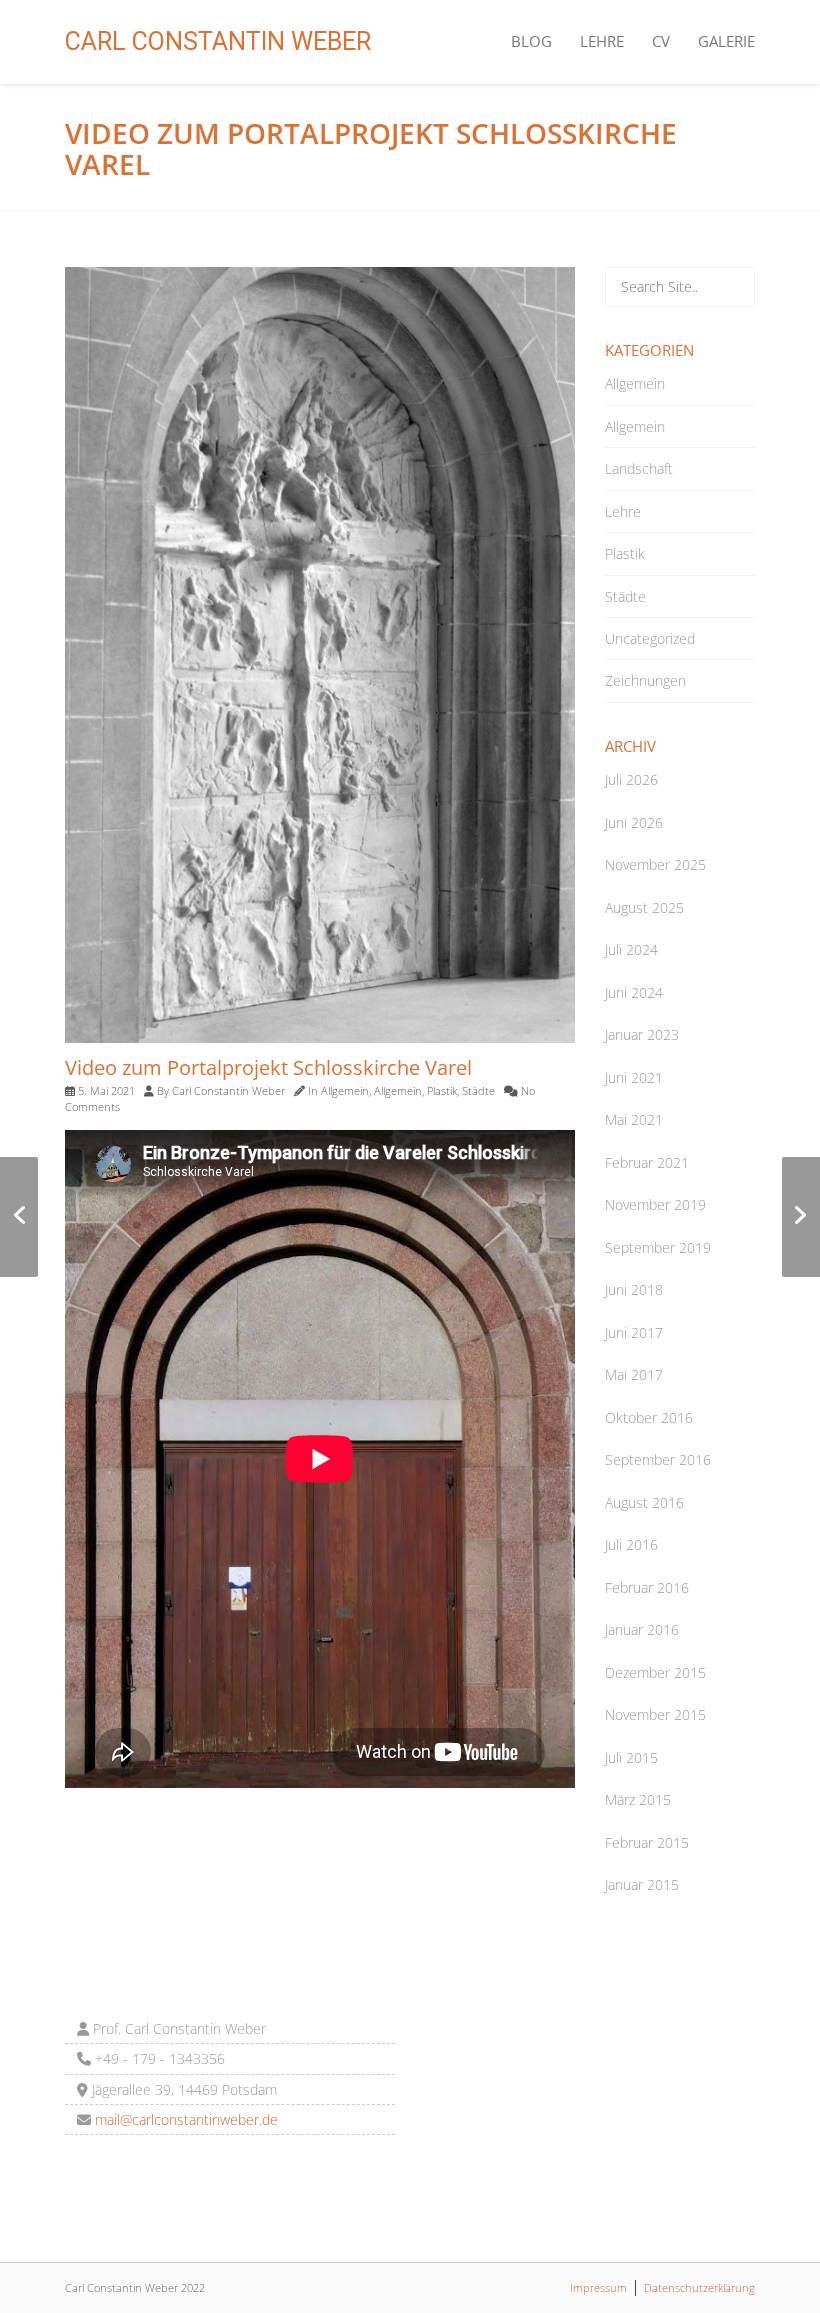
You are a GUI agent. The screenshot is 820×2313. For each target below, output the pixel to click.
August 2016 (644, 1502)
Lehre (602, 41)
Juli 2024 (631, 949)
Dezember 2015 (655, 1672)
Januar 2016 (642, 1629)
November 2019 (655, 1204)
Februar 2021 (647, 1162)
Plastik (442, 1090)
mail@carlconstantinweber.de (184, 2119)
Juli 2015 (631, 1757)
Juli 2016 (631, 1544)
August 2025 (644, 907)
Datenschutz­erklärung (699, 2287)
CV (661, 41)
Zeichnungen (645, 680)
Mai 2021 (634, 1119)
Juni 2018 (634, 1289)
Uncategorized (650, 638)
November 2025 (655, 864)
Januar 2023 (642, 1034)
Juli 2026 (631, 779)
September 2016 (658, 1459)
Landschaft (639, 468)
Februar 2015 (647, 1842)
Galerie (726, 41)
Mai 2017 (634, 1374)
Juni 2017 (634, 1332)
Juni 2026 (634, 822)
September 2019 (658, 1247)
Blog (531, 41)
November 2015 (655, 1714)
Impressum (598, 2287)
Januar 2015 (642, 1884)
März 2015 (638, 1799)
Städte (478, 1090)
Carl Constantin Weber (218, 41)
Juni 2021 (634, 1077)
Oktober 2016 (649, 1417)
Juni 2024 (634, 992)
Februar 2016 (647, 1587)
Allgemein (345, 1090)
